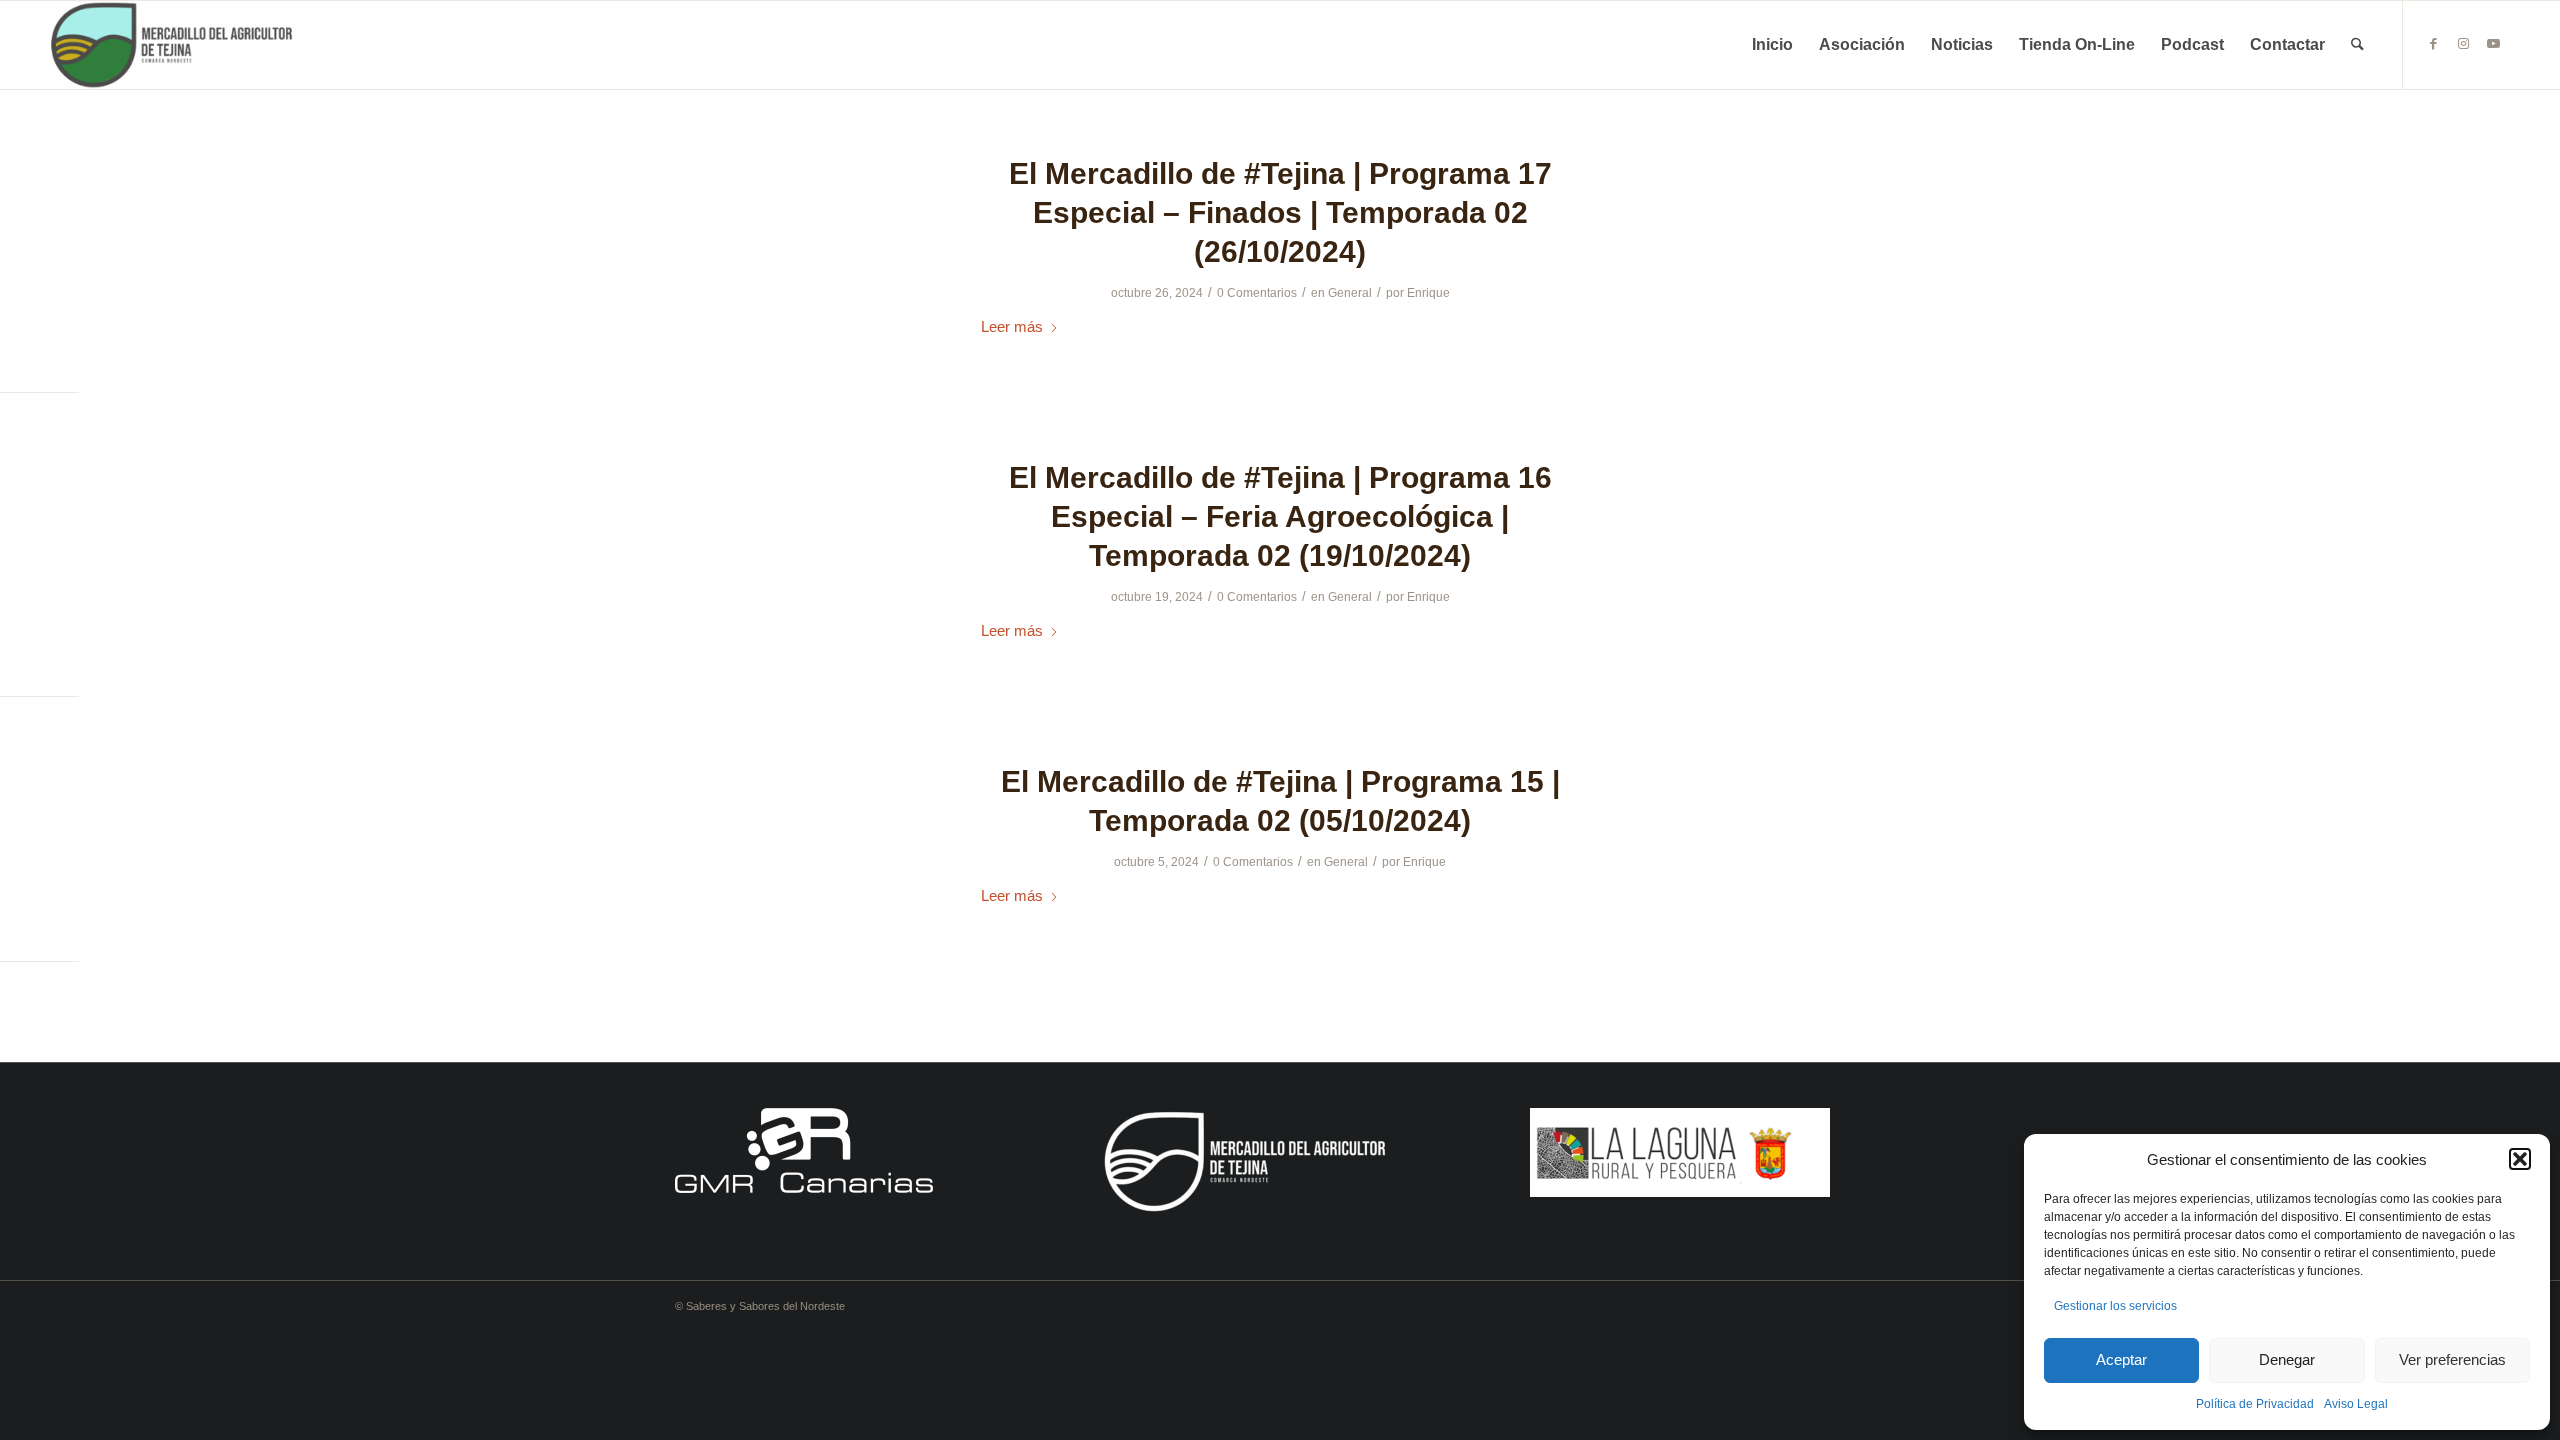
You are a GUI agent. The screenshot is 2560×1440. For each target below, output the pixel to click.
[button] (2520, 1159)
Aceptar (2121, 1359)
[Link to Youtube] (2494, 44)
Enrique (1428, 293)
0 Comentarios (1257, 293)
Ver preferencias (2452, 1359)
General (1350, 293)
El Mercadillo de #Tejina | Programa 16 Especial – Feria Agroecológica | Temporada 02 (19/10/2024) (1280, 516)
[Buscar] (2357, 45)
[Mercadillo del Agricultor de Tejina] (175, 45)
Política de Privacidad (2255, 1404)
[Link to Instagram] (2464, 44)
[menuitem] (1772, 45)
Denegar (2287, 1359)
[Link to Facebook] (2434, 44)
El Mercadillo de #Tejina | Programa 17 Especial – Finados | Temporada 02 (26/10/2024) (1280, 212)
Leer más (1012, 326)
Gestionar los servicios (2115, 1306)
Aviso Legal (2356, 1404)
